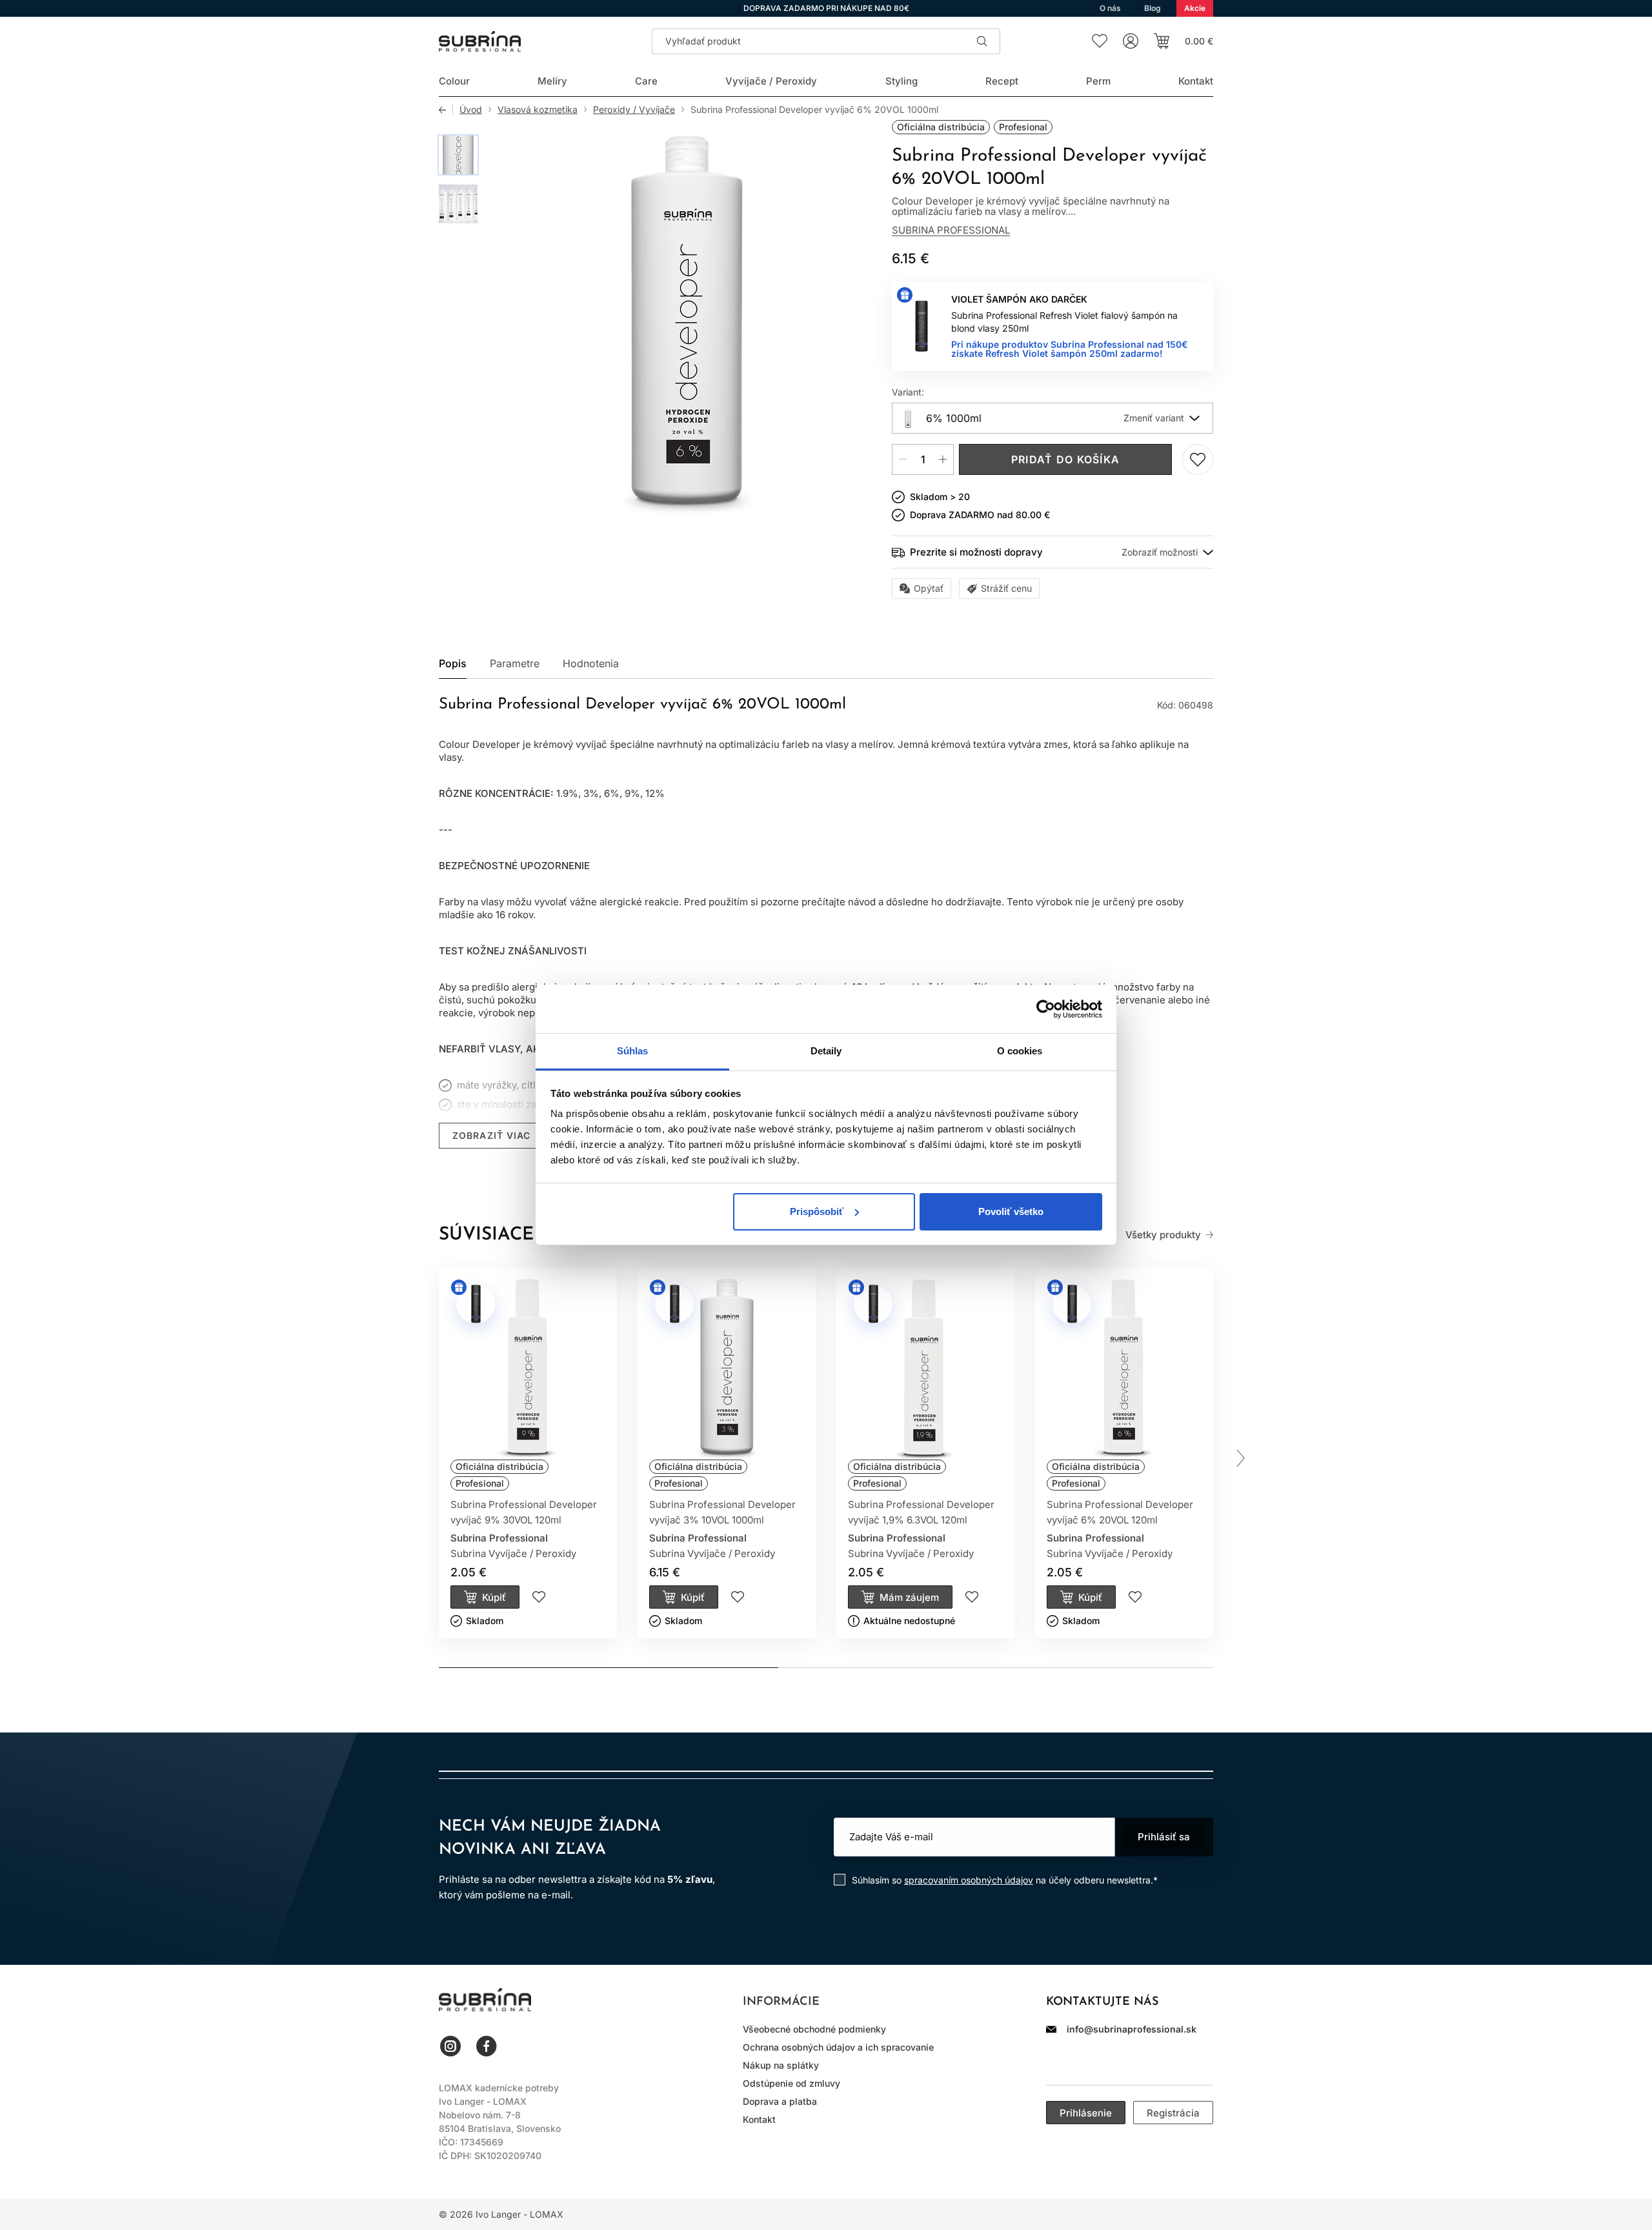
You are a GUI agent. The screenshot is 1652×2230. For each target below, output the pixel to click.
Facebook (487, 2046)
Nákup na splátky (781, 2065)
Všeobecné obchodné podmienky (814, 2029)
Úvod (471, 110)
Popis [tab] (453, 663)
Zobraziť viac (492, 1135)
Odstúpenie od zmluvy (791, 2083)
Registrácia (1173, 2113)
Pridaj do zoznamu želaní (1198, 459)
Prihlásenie (1086, 2113)
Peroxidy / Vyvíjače (634, 110)
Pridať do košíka (1065, 459)
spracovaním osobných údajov (969, 1880)
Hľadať (982, 41)
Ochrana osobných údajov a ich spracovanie (838, 2047)
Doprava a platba (780, 2101)
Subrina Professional (951, 230)
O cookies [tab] (1020, 1051)
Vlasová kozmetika (538, 110)
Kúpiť (494, 1597)
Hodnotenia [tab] (591, 663)
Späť (446, 110)
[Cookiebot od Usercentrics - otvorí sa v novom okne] (1046, 1009)
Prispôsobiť (817, 1211)
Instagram (450, 2046)
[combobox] (1053, 418)
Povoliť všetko (1011, 1211)
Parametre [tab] (515, 663)
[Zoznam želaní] (1100, 41)
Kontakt (759, 2119)
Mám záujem (909, 1597)
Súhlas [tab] (633, 1051)
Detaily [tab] (826, 1051)
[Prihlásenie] (1131, 41)
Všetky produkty (1163, 1235)
